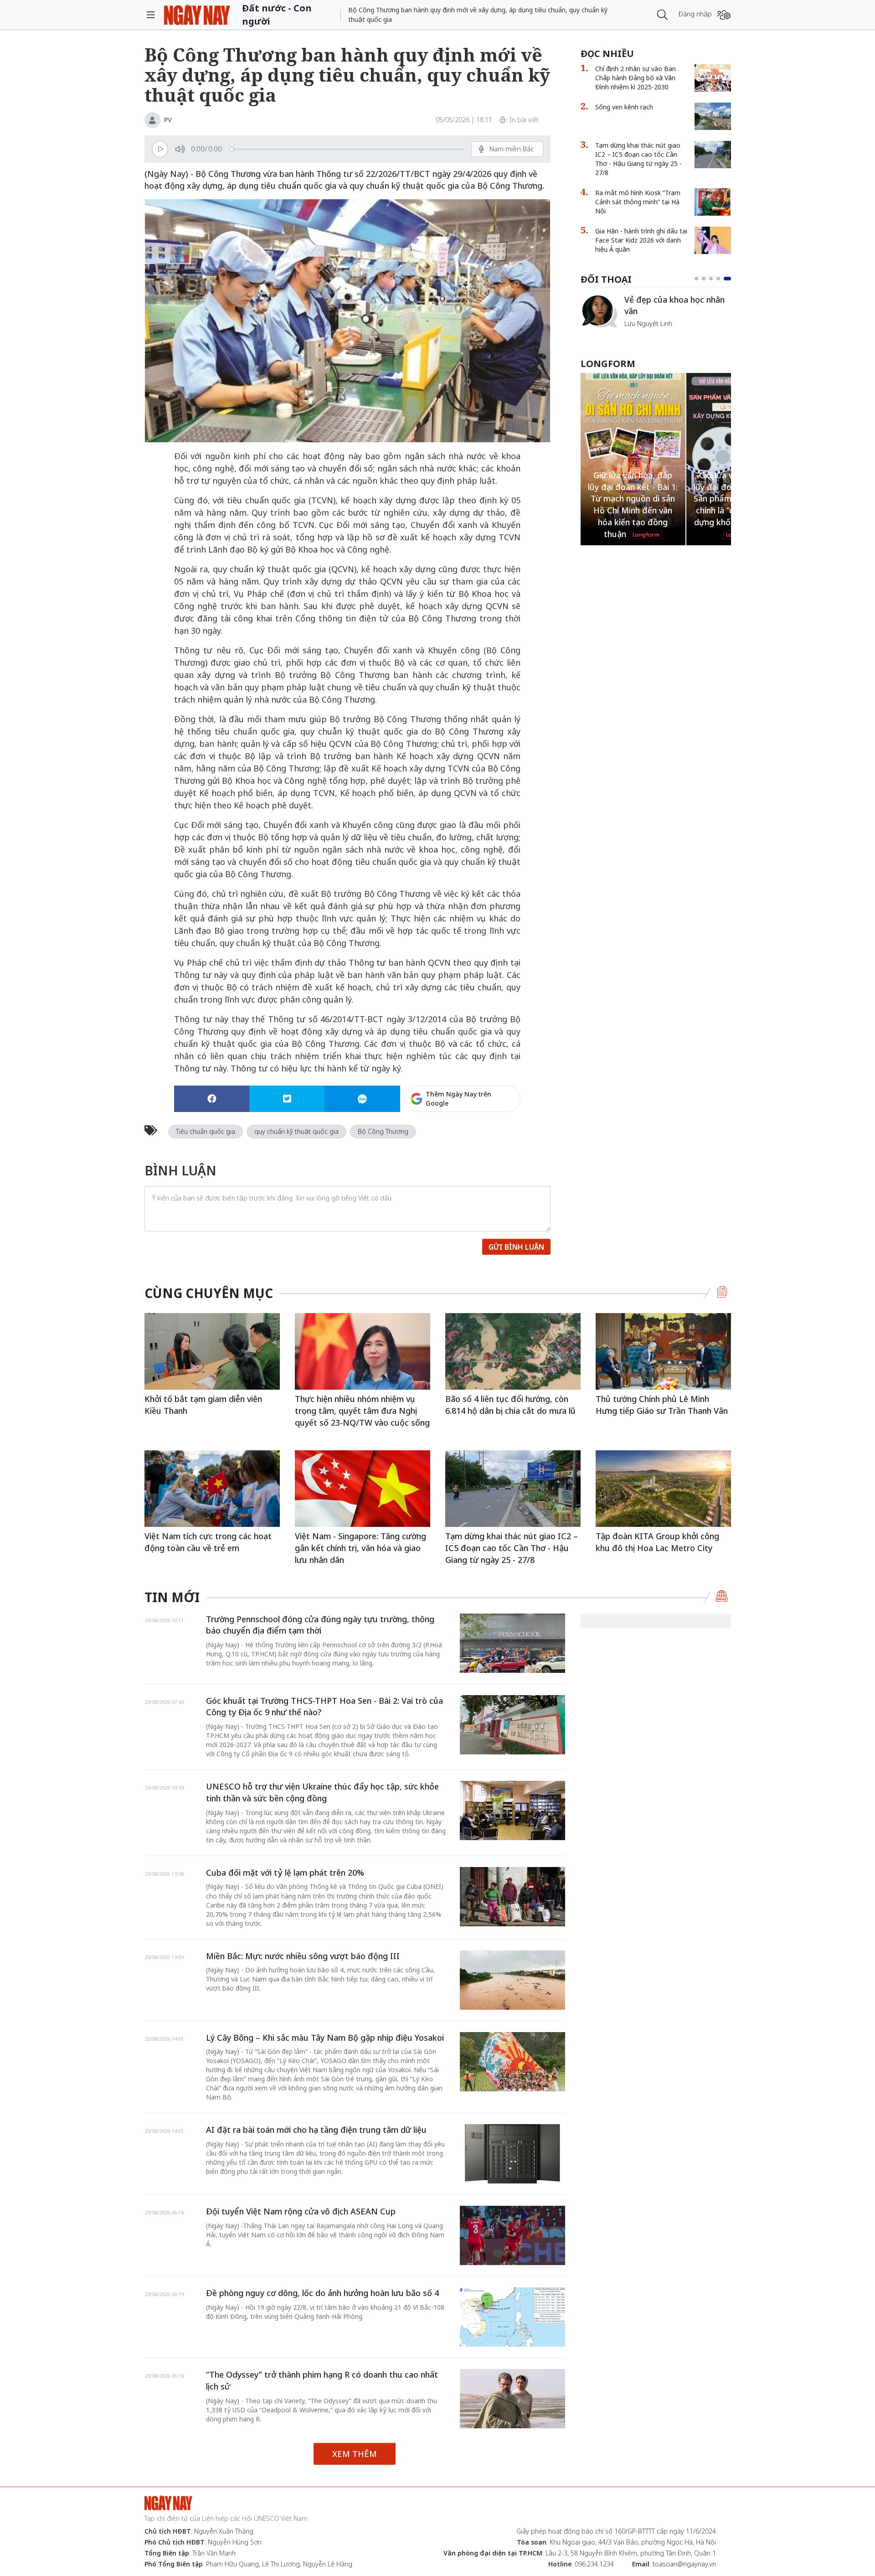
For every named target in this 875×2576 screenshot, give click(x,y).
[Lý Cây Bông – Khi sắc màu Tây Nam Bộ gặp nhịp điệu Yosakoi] (512, 2062)
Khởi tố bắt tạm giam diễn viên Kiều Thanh (203, 1405)
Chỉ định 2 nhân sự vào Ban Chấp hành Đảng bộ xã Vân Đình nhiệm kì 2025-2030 (636, 78)
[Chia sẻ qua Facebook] (212, 1099)
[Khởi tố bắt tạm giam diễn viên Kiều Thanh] (212, 1351)
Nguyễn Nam (644, 334)
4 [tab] (722, 279)
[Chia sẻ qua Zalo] (362, 1099)
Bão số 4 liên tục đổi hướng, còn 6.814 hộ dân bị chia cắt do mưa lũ (510, 1405)
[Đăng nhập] (724, 15)
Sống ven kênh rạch (624, 107)
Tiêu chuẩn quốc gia (206, 1131)
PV (168, 120)
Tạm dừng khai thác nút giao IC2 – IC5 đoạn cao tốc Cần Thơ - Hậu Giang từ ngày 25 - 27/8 (638, 159)
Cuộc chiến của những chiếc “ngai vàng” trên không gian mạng (677, 310)
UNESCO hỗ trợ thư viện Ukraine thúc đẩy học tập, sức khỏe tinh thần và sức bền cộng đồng (322, 1792)
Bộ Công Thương (383, 1131)
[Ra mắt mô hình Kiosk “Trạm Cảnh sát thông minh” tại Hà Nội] (713, 202)
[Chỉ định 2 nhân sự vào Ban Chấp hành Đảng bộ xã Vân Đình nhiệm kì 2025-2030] (713, 78)
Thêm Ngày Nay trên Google (458, 1099)
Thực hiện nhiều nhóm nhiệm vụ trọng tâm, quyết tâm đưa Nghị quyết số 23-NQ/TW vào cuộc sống (362, 1410)
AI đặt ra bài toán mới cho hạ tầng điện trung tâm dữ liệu (316, 2130)
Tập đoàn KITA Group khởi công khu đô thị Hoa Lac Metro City (657, 1542)
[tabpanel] (656, 316)
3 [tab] (715, 279)
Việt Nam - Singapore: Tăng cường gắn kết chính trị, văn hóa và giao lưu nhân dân (360, 1548)
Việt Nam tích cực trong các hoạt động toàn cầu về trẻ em (208, 1542)
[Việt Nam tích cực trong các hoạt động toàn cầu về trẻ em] (212, 1488)
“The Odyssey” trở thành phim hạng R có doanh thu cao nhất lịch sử (322, 2380)
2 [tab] (707, 279)
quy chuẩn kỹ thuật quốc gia (296, 1131)
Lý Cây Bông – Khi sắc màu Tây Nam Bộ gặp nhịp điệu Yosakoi (325, 2038)
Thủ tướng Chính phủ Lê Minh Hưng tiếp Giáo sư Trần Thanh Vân (662, 1405)
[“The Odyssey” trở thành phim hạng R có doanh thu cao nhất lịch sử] (512, 2399)
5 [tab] (729, 279)
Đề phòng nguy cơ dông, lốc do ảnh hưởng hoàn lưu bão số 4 (322, 2293)
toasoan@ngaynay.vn (684, 2564)
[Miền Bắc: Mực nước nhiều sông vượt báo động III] (512, 1980)
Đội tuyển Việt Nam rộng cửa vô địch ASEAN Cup (301, 2211)
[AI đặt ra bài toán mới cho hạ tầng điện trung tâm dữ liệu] (512, 2154)
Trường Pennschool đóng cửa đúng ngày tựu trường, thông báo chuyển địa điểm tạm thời (320, 1625)
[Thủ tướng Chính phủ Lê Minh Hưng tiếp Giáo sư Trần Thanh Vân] (663, 1351)
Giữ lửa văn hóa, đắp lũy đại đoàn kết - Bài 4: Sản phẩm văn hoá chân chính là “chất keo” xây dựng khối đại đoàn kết (633, 499)
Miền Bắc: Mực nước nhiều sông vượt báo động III (303, 1956)
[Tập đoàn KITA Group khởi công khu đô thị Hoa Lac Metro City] (663, 1488)
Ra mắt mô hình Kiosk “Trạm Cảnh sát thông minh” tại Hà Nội (638, 202)
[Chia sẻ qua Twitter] (287, 1099)
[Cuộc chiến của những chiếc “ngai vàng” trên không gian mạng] (599, 311)
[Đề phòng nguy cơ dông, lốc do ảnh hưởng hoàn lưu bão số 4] (512, 2317)
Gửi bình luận (516, 1247)
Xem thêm (355, 2454)
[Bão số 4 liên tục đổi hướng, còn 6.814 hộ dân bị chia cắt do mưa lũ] (513, 1351)
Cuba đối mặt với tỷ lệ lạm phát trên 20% (285, 1873)
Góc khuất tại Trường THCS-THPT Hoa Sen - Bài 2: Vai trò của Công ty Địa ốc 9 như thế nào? (324, 1707)
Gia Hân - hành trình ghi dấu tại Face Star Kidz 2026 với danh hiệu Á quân (641, 240)
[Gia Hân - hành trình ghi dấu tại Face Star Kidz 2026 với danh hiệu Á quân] (713, 240)
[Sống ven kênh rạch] (713, 116)
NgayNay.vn (197, 15)
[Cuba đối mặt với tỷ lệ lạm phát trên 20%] (512, 1897)
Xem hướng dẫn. (496, 1138)
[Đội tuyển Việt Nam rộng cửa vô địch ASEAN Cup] (512, 2235)
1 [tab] (698, 279)
